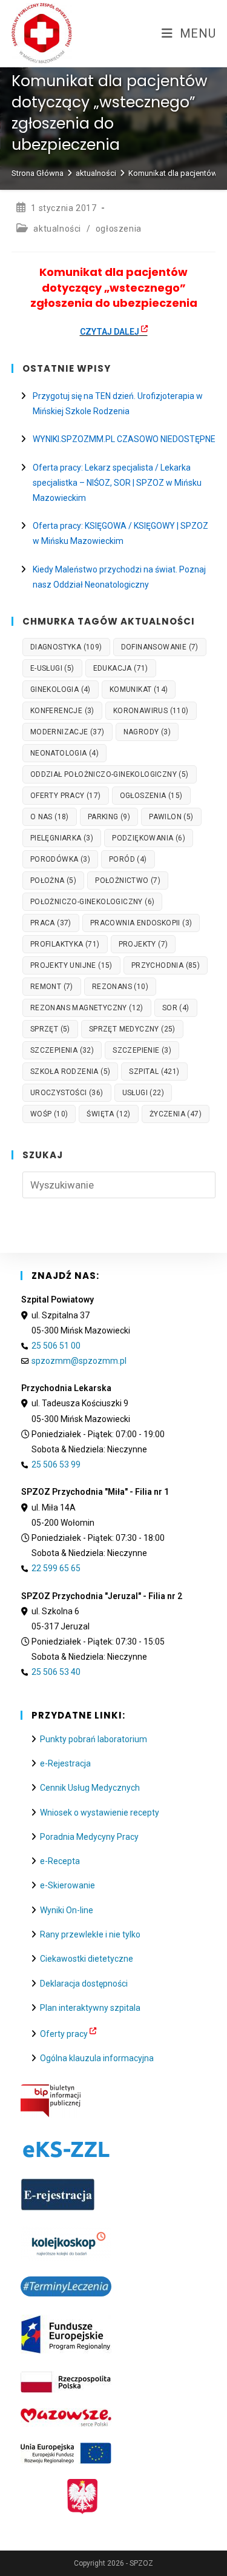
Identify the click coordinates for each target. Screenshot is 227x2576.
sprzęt (50, 1029)
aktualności (57, 229)
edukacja (121, 668)
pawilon (171, 817)
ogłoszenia (119, 229)
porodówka (60, 859)
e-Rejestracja (65, 1763)
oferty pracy (66, 796)
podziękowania (149, 838)
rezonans (120, 987)
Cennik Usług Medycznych (90, 1788)
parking (109, 817)
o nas (50, 817)
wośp (49, 1114)
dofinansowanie (160, 647)
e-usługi (52, 668)
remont (52, 987)
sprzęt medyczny (132, 1029)
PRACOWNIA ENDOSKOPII (141, 923)
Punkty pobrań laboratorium (94, 1739)
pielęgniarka (62, 838)
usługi (143, 1093)
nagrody (147, 732)
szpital (154, 1072)
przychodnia (166, 965)
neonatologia (64, 753)
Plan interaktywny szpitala (90, 2008)
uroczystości (67, 1093)
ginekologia (61, 689)
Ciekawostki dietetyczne (87, 1959)
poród (128, 859)
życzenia (176, 1114)
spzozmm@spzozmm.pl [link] (79, 1361)
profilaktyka (65, 944)
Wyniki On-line (67, 1910)
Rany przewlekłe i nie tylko (90, 1934)
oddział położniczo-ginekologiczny (110, 774)
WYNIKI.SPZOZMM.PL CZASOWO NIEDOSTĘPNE (124, 439)
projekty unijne (71, 965)
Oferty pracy (64, 2034)
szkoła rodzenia (71, 1072)
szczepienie (142, 1050)
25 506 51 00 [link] (56, 1346)
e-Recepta (60, 1861)
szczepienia (62, 1050)
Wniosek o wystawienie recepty (100, 1813)
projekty (143, 944)
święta (108, 1114)
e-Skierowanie (67, 1885)
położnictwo (128, 880)
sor (176, 1008)
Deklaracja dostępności (84, 1984)
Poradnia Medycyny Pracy (89, 1837)
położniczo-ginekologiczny (93, 902)
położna (53, 880)
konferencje (62, 711)
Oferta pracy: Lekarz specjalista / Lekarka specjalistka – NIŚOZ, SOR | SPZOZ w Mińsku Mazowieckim (117, 483)
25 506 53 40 (56, 1672)
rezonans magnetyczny (87, 1008)
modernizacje (67, 732)
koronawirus (151, 711)
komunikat (139, 689)
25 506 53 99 (56, 1464)
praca (51, 923)
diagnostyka (66, 647)
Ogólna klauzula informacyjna (97, 2058)
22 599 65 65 (56, 1568)
